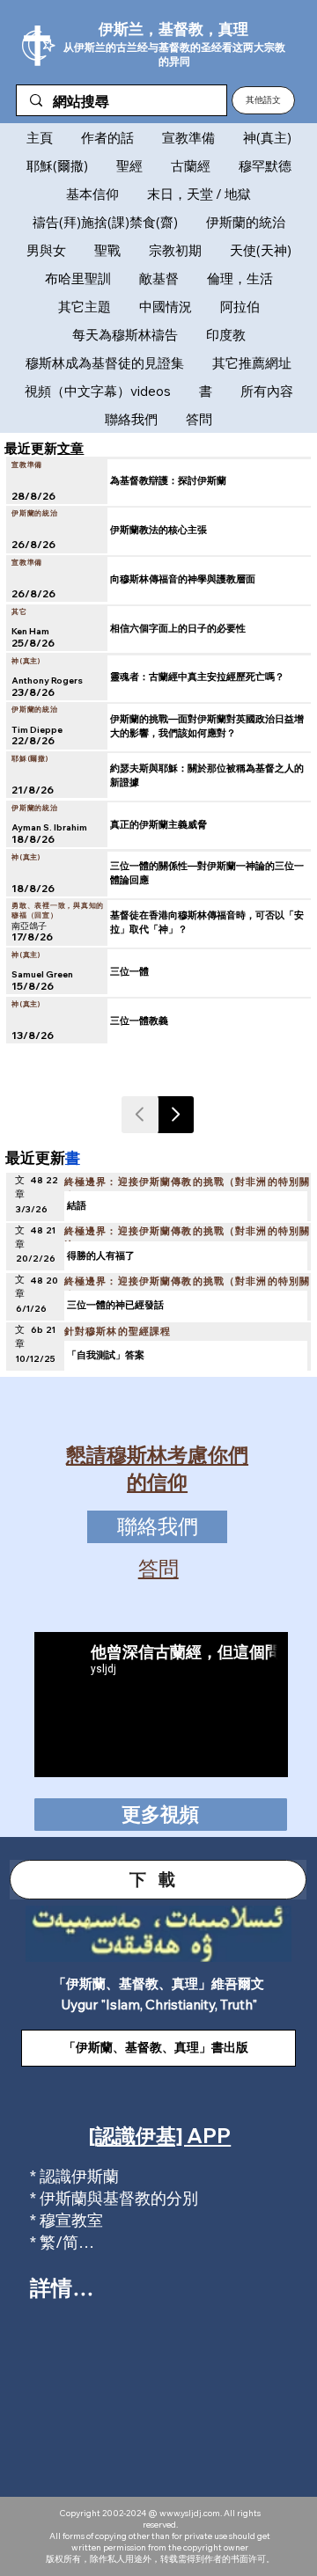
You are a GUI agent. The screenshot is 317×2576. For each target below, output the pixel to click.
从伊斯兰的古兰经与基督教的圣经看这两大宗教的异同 (174, 54)
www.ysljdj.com (190, 2513)
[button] (263, 100)
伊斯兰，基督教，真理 (173, 29)
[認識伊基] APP (160, 2136)
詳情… (62, 2287)
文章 (70, 448)
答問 (158, 1568)
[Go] (175, 1115)
